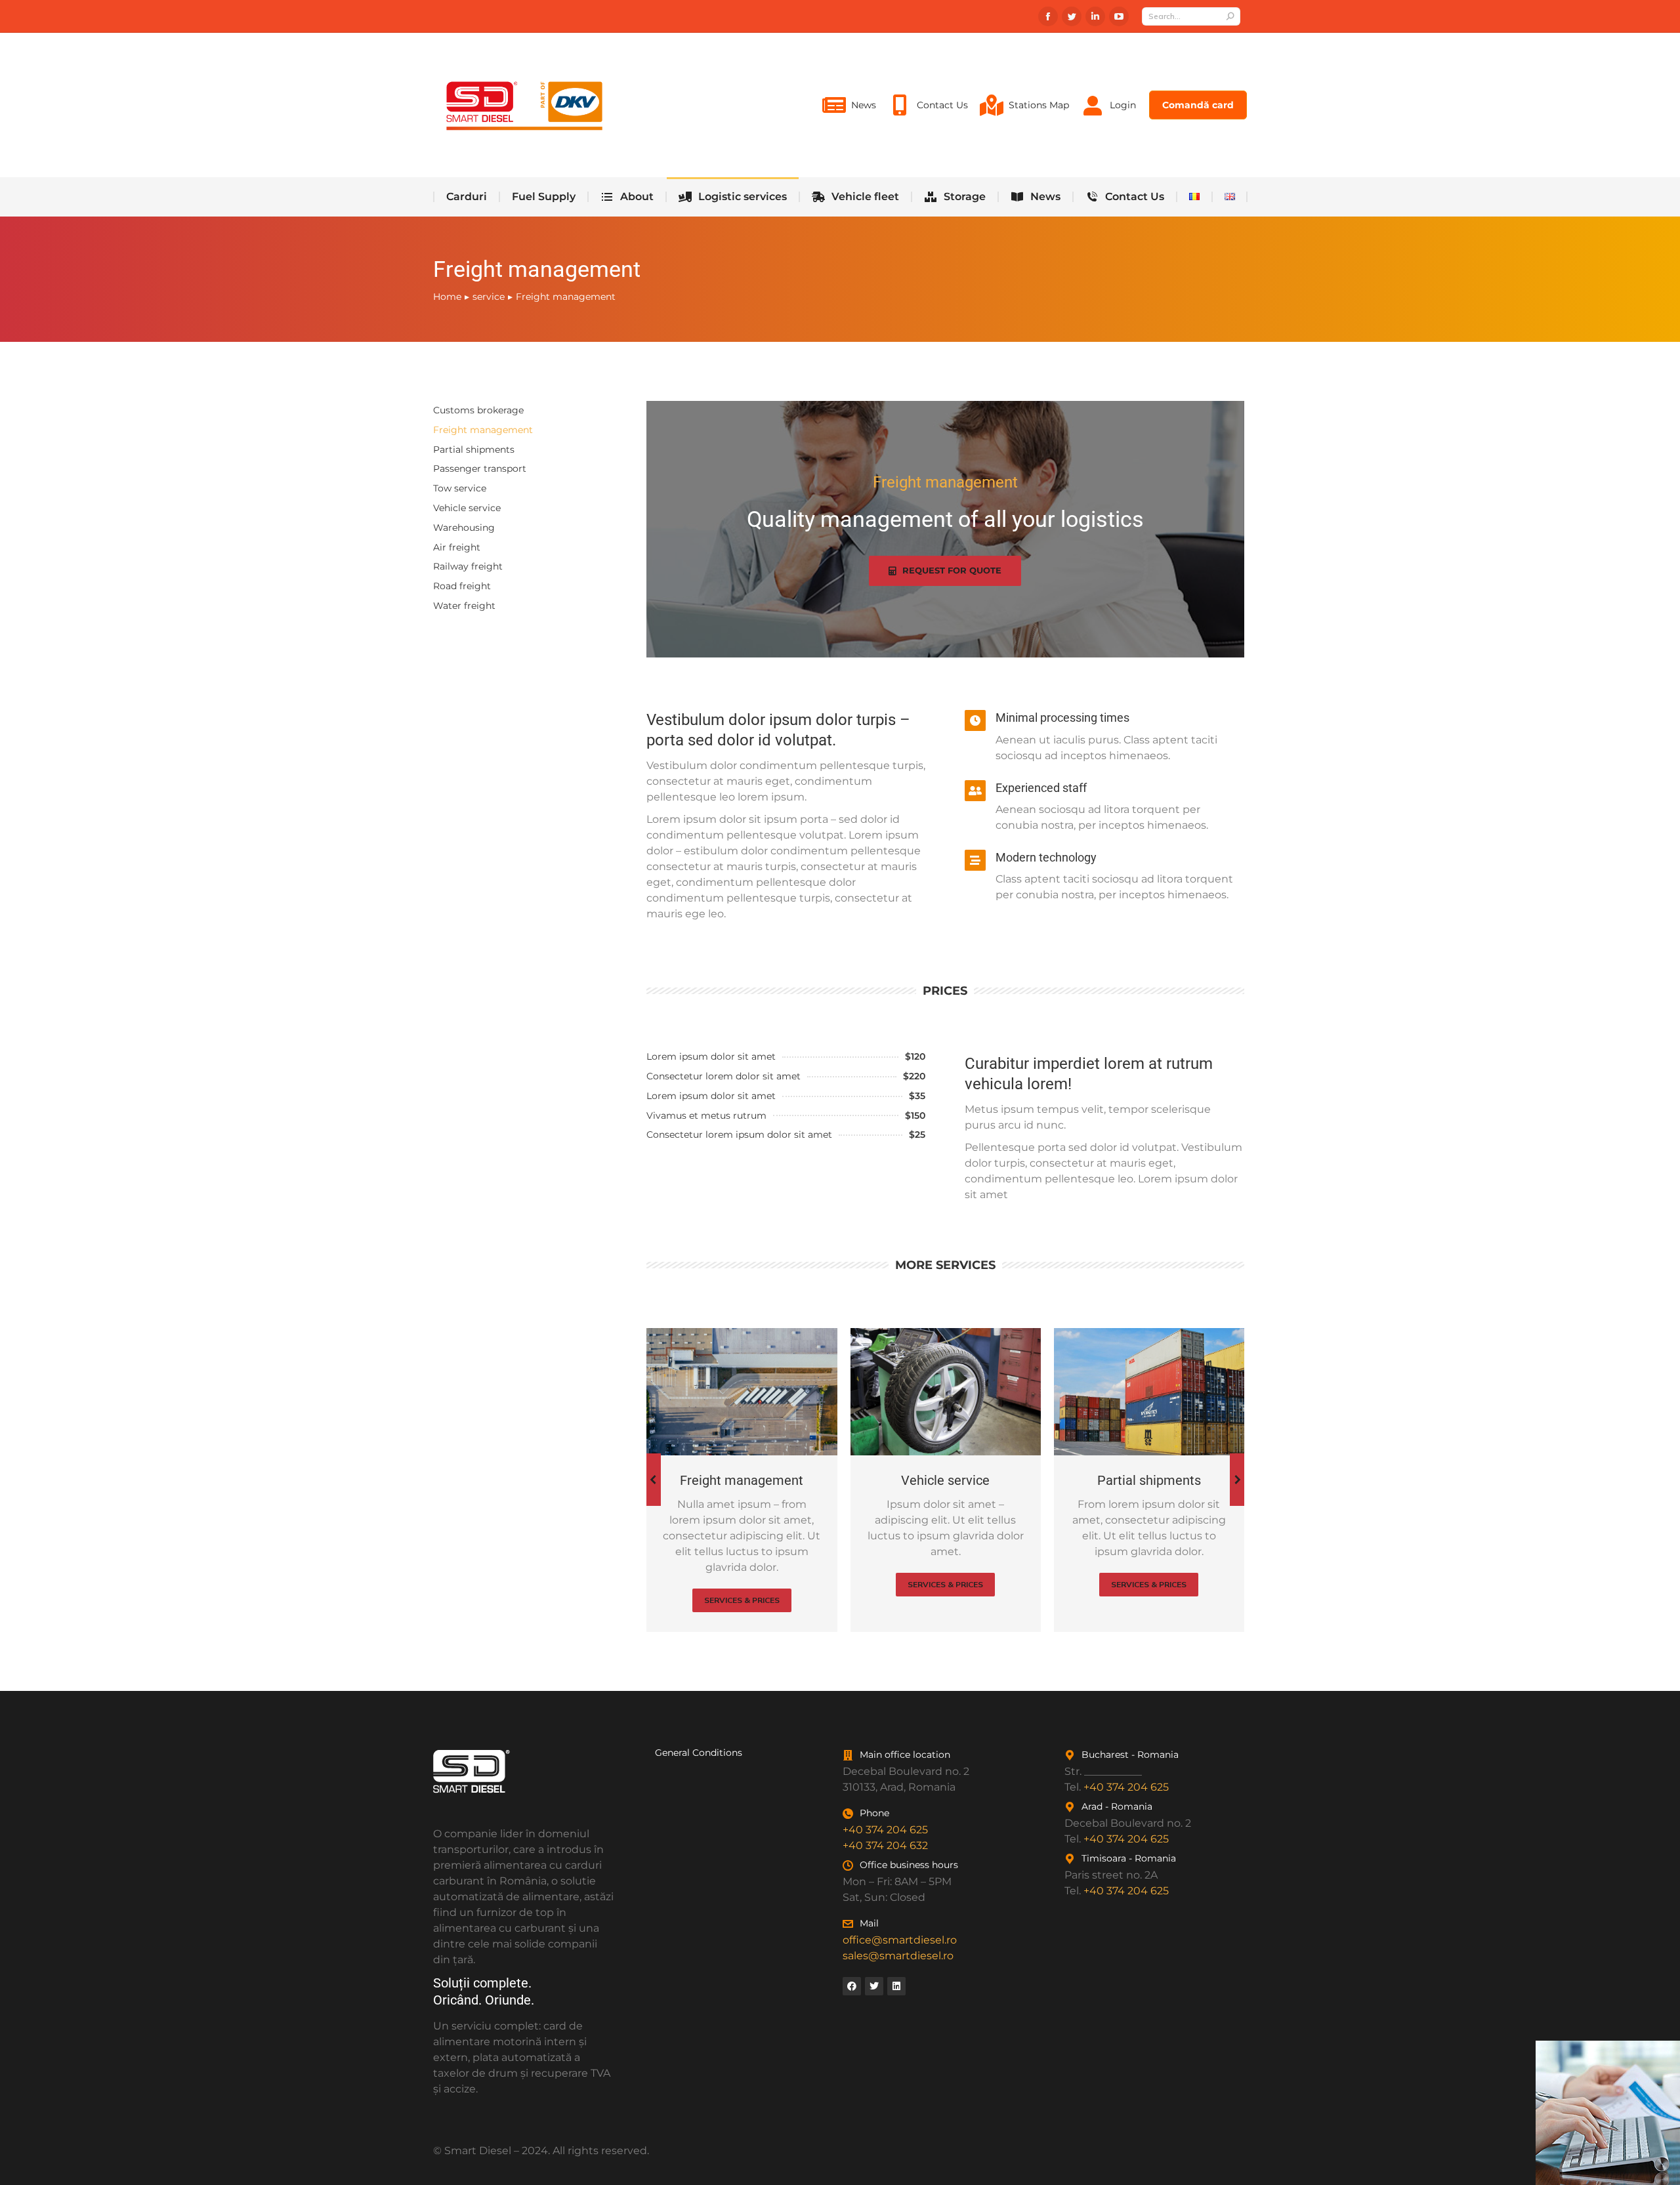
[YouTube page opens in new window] (1119, 16)
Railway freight (468, 566)
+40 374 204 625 (885, 1830)
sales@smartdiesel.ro (898, 1956)
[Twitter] (874, 1986)
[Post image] (742, 1391)
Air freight (457, 547)
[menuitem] (849, 105)
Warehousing (464, 528)
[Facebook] (852, 1986)
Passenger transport (480, 468)
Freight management (483, 430)
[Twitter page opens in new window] (1072, 16)
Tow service (460, 488)
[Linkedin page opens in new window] (1095, 16)
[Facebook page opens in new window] (1048, 16)
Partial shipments (474, 449)
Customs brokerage (478, 410)
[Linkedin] (896, 1986)
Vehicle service (467, 508)
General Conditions (699, 1753)
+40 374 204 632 (885, 1845)
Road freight (462, 586)
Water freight (464, 606)
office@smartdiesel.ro (900, 1940)
